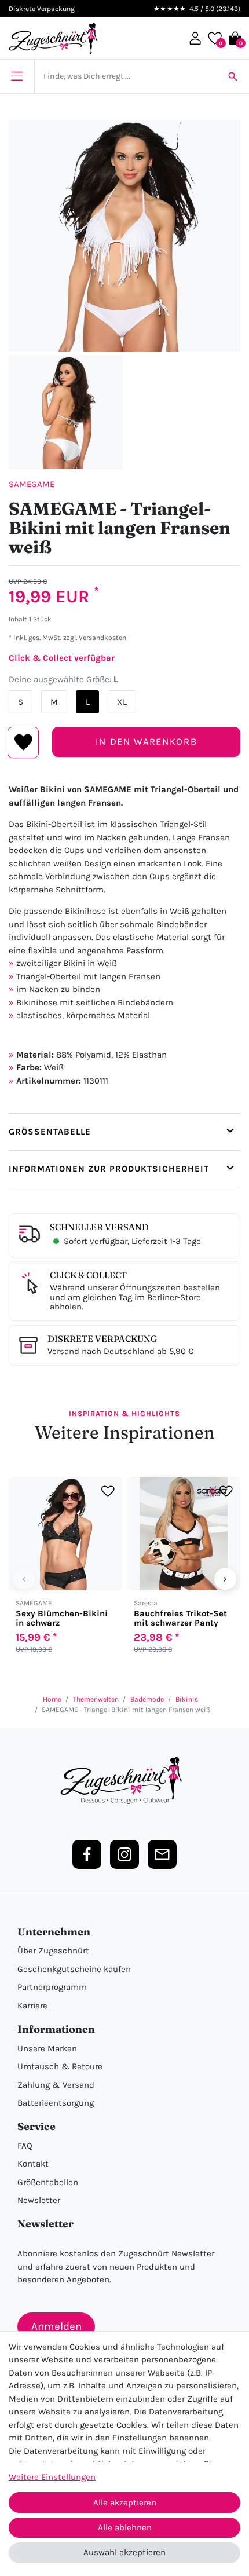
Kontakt (33, 2164)
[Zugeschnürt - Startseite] (53, 39)
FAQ (25, 2146)
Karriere (32, 2006)
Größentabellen (48, 2182)
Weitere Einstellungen (52, 2477)
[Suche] (233, 76)
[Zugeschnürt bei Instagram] (124, 1854)
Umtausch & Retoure (60, 2066)
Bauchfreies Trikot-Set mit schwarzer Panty (180, 1618)
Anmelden (56, 2326)
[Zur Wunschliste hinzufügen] (108, 1492)
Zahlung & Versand (56, 2085)
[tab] (124, 1132)
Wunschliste (23, 742)
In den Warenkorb (146, 742)
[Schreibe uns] (162, 1854)
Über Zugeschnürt (53, 1951)
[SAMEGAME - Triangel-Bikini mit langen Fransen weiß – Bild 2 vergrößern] (66, 412)
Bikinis (187, 1699)
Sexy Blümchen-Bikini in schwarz (62, 1618)
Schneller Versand (99, 1227)
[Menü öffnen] (17, 76)
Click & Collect (88, 1275)
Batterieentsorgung (56, 2103)
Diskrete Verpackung (102, 1339)
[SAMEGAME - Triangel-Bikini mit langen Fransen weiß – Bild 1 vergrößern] (124, 236)
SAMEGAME (32, 484)
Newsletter (39, 2200)
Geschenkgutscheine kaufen (74, 1969)
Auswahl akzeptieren (124, 2552)
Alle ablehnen (125, 2527)
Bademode (147, 1699)
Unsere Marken (47, 2048)
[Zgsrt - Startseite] (124, 1781)
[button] (195, 38)
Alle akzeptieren (125, 2502)
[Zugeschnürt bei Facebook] (87, 1854)
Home (52, 1699)
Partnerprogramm (52, 1987)
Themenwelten (96, 1699)
